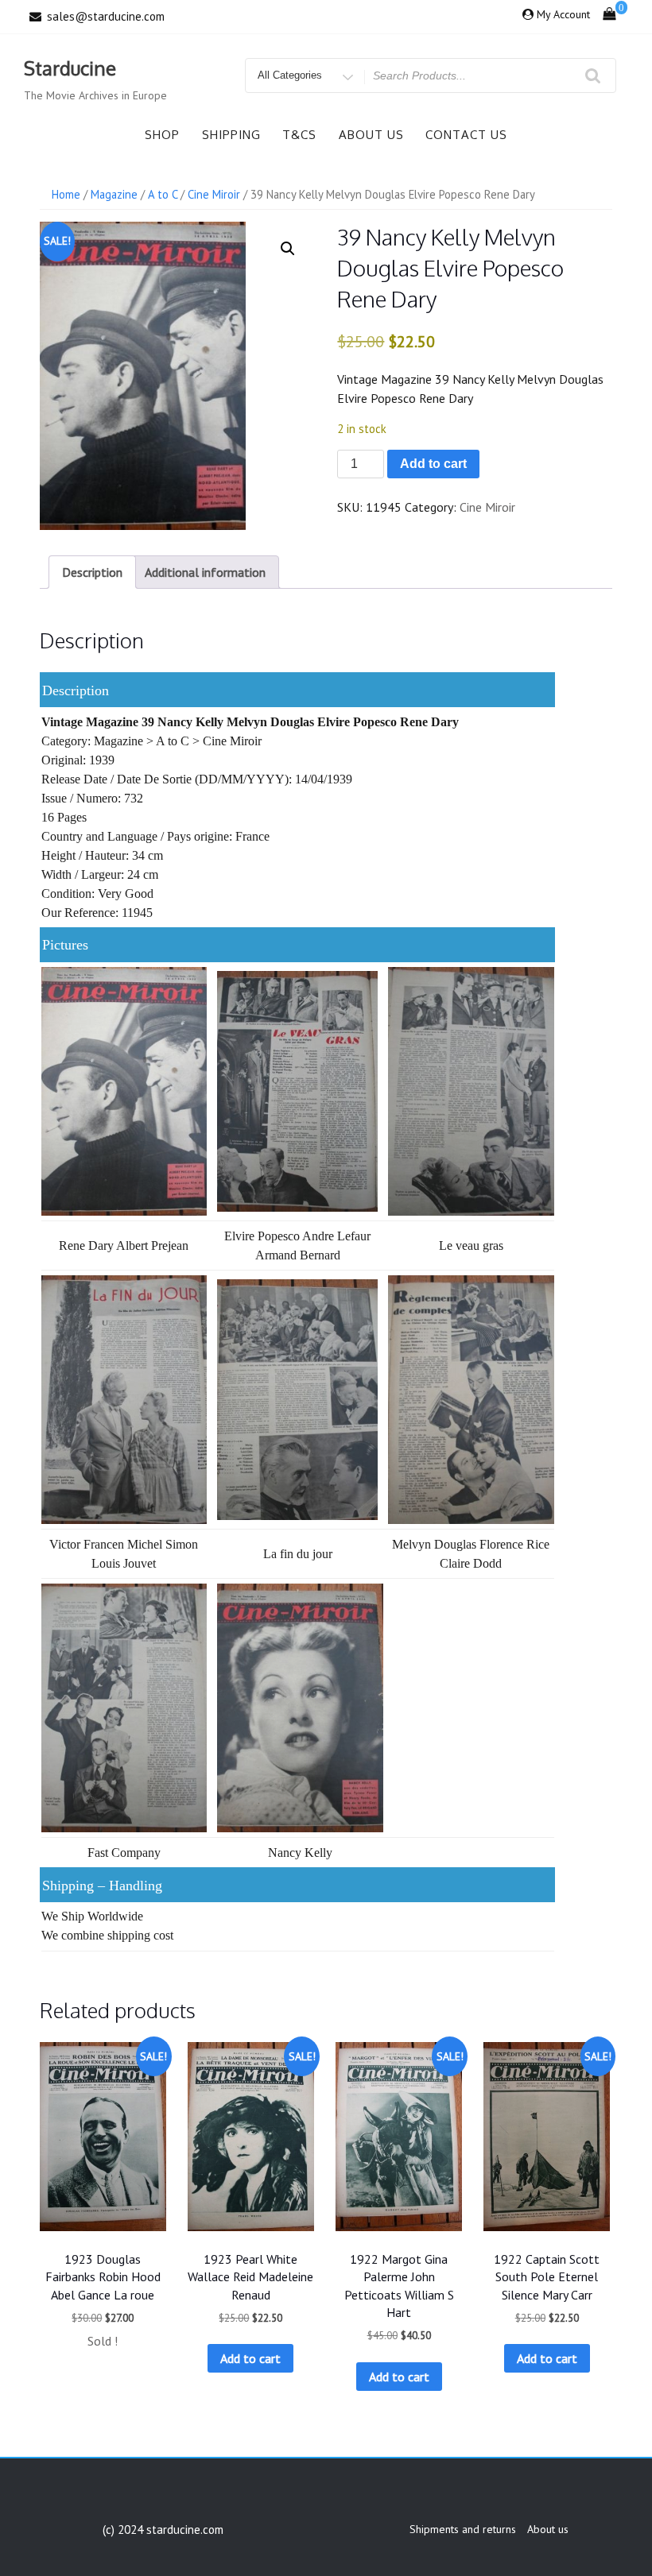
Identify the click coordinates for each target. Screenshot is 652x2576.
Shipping (231, 135)
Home (66, 194)
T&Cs (299, 135)
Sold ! (103, 2341)
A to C (163, 194)
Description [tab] (92, 572)
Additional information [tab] (205, 572)
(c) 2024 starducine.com (163, 2530)
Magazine (114, 194)
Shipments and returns (463, 2529)
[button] (288, 249)
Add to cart (433, 464)
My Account (563, 14)
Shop (162, 135)
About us (371, 135)
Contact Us (466, 135)
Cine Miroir (214, 194)
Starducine (70, 68)
